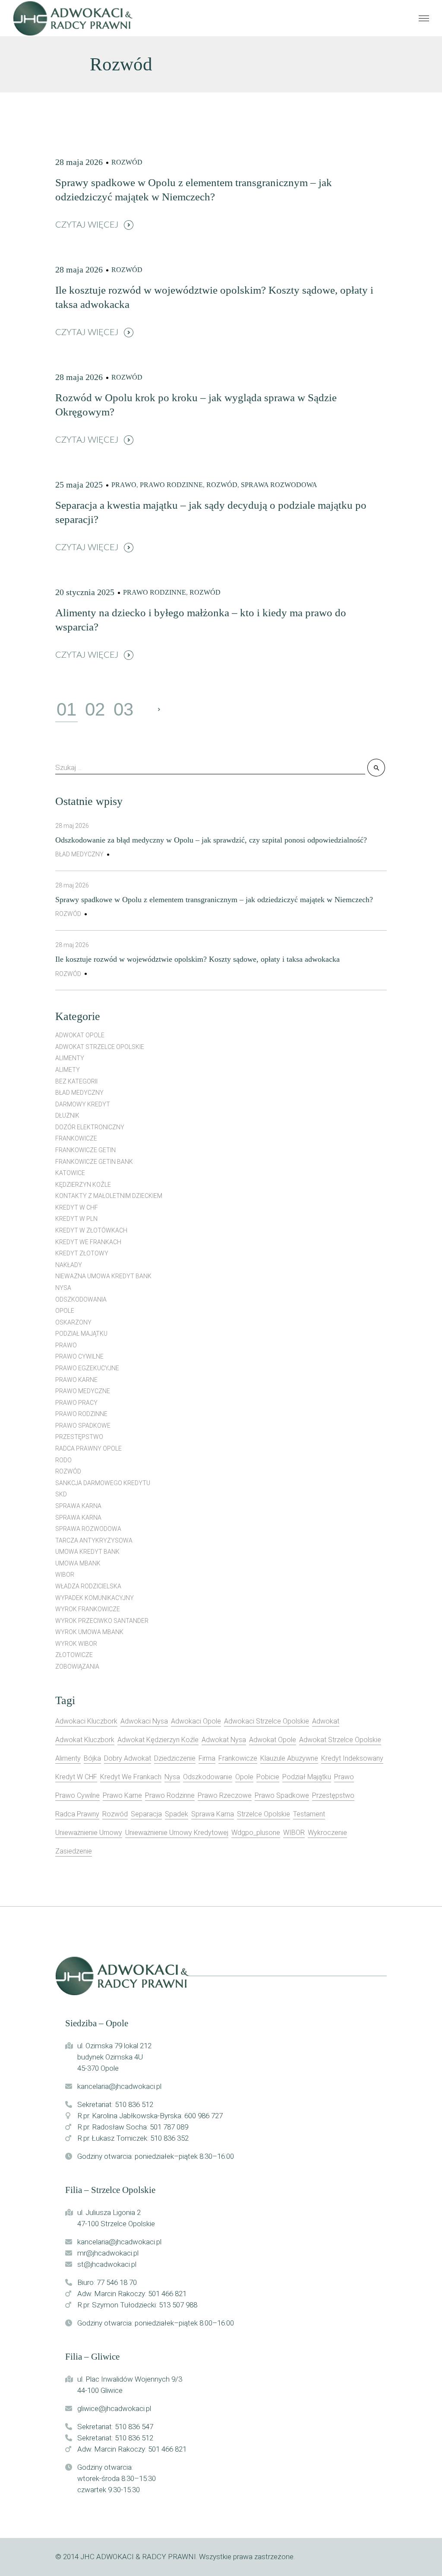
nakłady (69, 1265)
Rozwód (127, 162)
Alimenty (70, 1058)
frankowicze (238, 1758)
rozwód (115, 1814)
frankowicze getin (85, 1150)
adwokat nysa (224, 1740)
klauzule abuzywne (289, 1758)
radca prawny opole (88, 1448)
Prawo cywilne (79, 1356)
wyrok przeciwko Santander (102, 1621)
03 (123, 710)
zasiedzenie (74, 1851)
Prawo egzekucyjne (87, 1368)
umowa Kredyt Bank (87, 1552)
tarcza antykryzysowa (94, 1540)
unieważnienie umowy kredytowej (177, 1833)
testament (309, 1814)
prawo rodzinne (170, 1795)
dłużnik (67, 1115)
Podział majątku (81, 1334)
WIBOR (65, 1575)
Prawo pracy (76, 1403)
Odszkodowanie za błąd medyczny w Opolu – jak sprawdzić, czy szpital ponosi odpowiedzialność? (211, 840)
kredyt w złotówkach (91, 1230)
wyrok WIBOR (76, 1644)
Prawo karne (76, 1380)
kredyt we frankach (88, 1242)
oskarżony (73, 1322)
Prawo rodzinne (171, 485)
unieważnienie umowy (89, 1833)
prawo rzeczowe (225, 1795)
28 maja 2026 (79, 162)
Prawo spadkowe (83, 1426)
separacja (146, 1814)
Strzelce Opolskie (264, 1814)
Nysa (63, 1288)
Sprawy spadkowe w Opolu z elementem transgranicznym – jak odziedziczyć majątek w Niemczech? (214, 900)
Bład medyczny (79, 854)
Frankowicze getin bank (94, 1162)
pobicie (268, 1777)
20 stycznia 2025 (85, 592)
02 (95, 710)
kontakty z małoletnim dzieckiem (109, 1196)
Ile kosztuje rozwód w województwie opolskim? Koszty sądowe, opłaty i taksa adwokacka (197, 959)
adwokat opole (80, 1035)
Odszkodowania (81, 1299)
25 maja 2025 (79, 485)
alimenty (68, 1758)
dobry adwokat (128, 1758)
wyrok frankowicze (88, 1609)
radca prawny (77, 1814)
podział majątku (307, 1777)
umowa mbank (78, 1563)
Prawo (124, 485)
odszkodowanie (208, 1777)
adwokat (326, 1721)
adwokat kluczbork (85, 1740)
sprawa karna (78, 1506)
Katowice (70, 1173)
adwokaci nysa (144, 1721)
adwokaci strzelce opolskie (267, 1721)
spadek (177, 1814)
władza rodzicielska (88, 1586)
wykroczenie (327, 1833)
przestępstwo (79, 1437)
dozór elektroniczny (90, 1127)
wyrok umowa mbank (89, 1632)
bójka (92, 1758)
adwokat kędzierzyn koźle (158, 1740)
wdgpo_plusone (256, 1833)
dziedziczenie (175, 1758)
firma (207, 1758)
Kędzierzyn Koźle (83, 1185)
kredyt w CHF (76, 1777)
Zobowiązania (77, 1667)
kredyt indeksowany (352, 1758)
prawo (344, 1777)
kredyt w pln (76, 1219)
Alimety (68, 1070)
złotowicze (74, 1655)
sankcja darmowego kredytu (103, 1483)
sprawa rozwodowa (279, 485)
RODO (63, 1460)
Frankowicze (76, 1138)
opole (244, 1777)
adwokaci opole (196, 1721)
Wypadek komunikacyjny (95, 1598)
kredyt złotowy (82, 1253)
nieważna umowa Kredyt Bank (103, 1276)
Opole (65, 1311)
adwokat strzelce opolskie (340, 1740)
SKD (61, 1494)
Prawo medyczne (83, 1391)
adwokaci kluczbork (86, 1721)
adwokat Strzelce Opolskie (100, 1047)
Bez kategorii (76, 1081)
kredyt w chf (77, 1207)
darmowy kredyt (83, 1104)
